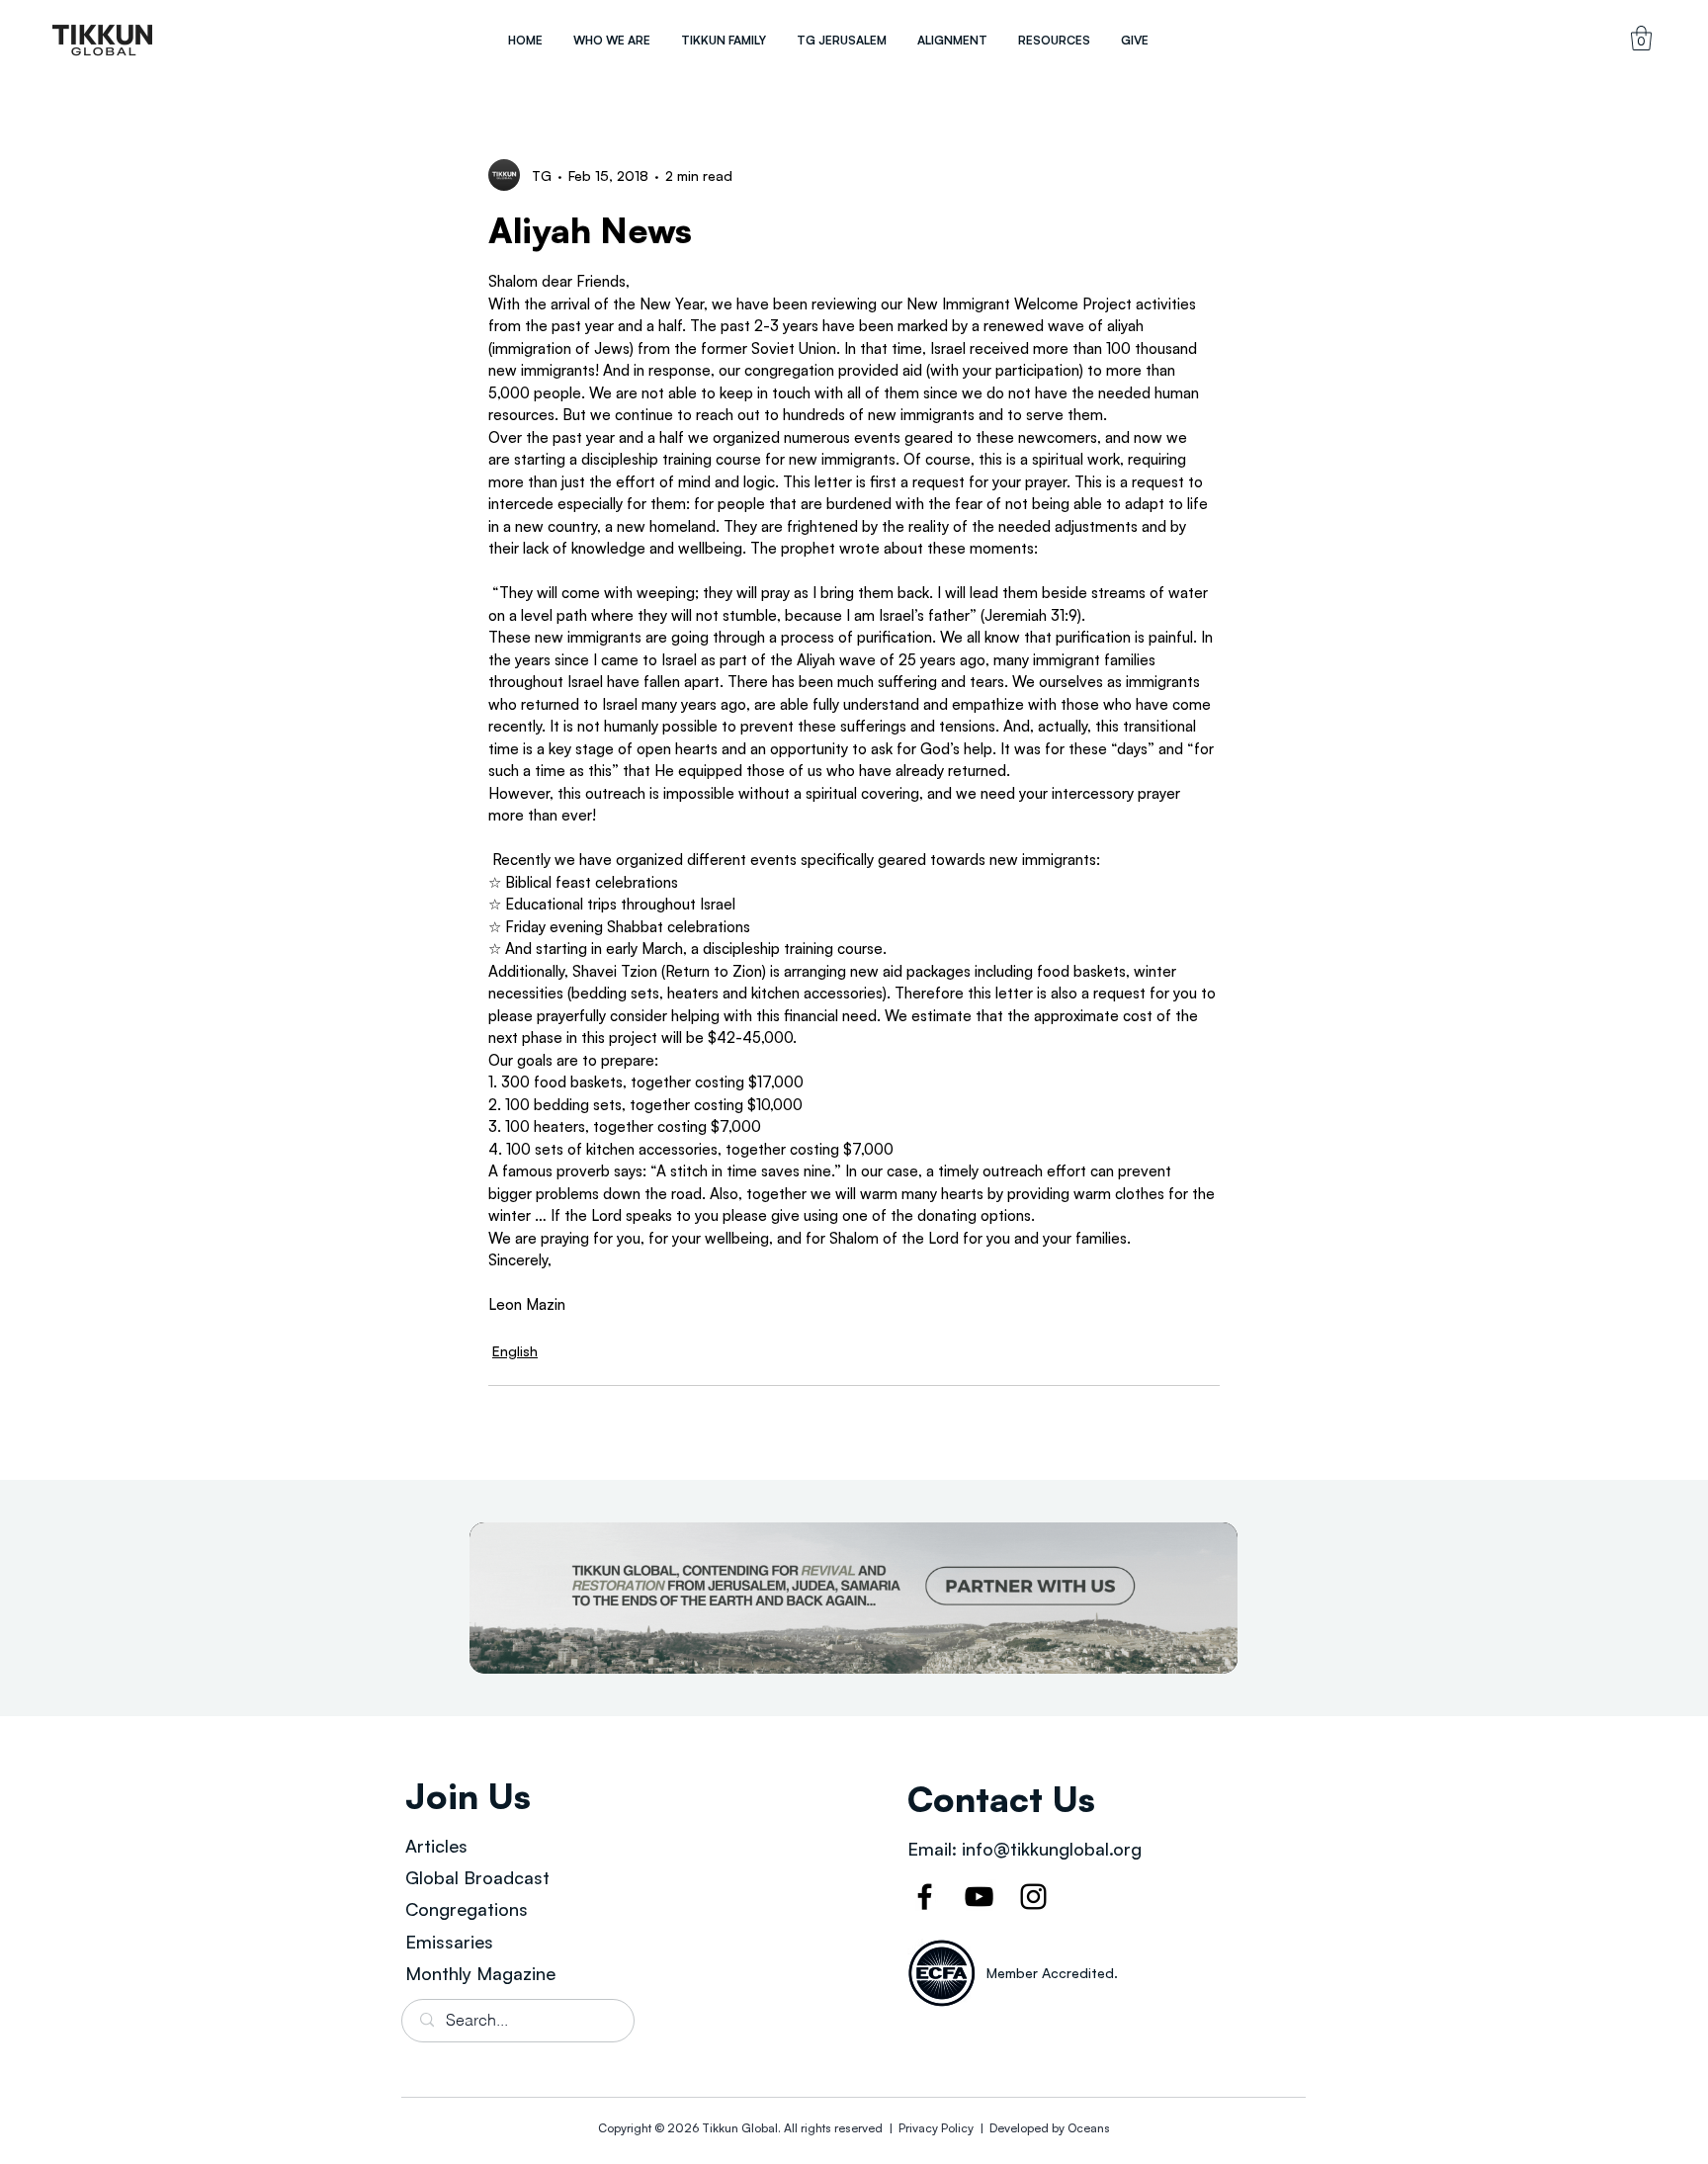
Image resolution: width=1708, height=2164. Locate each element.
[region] (103, 40)
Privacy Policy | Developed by (982, 2128)
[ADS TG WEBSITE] (854, 1598)
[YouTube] (979, 1897)
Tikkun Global (740, 2128)
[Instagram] (1033, 1897)
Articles (436, 1846)
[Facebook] (925, 1897)
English (515, 1351)
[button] (611, 40)
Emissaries (449, 1942)
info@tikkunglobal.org (1052, 1849)
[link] (1641, 38)
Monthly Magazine (480, 1973)
